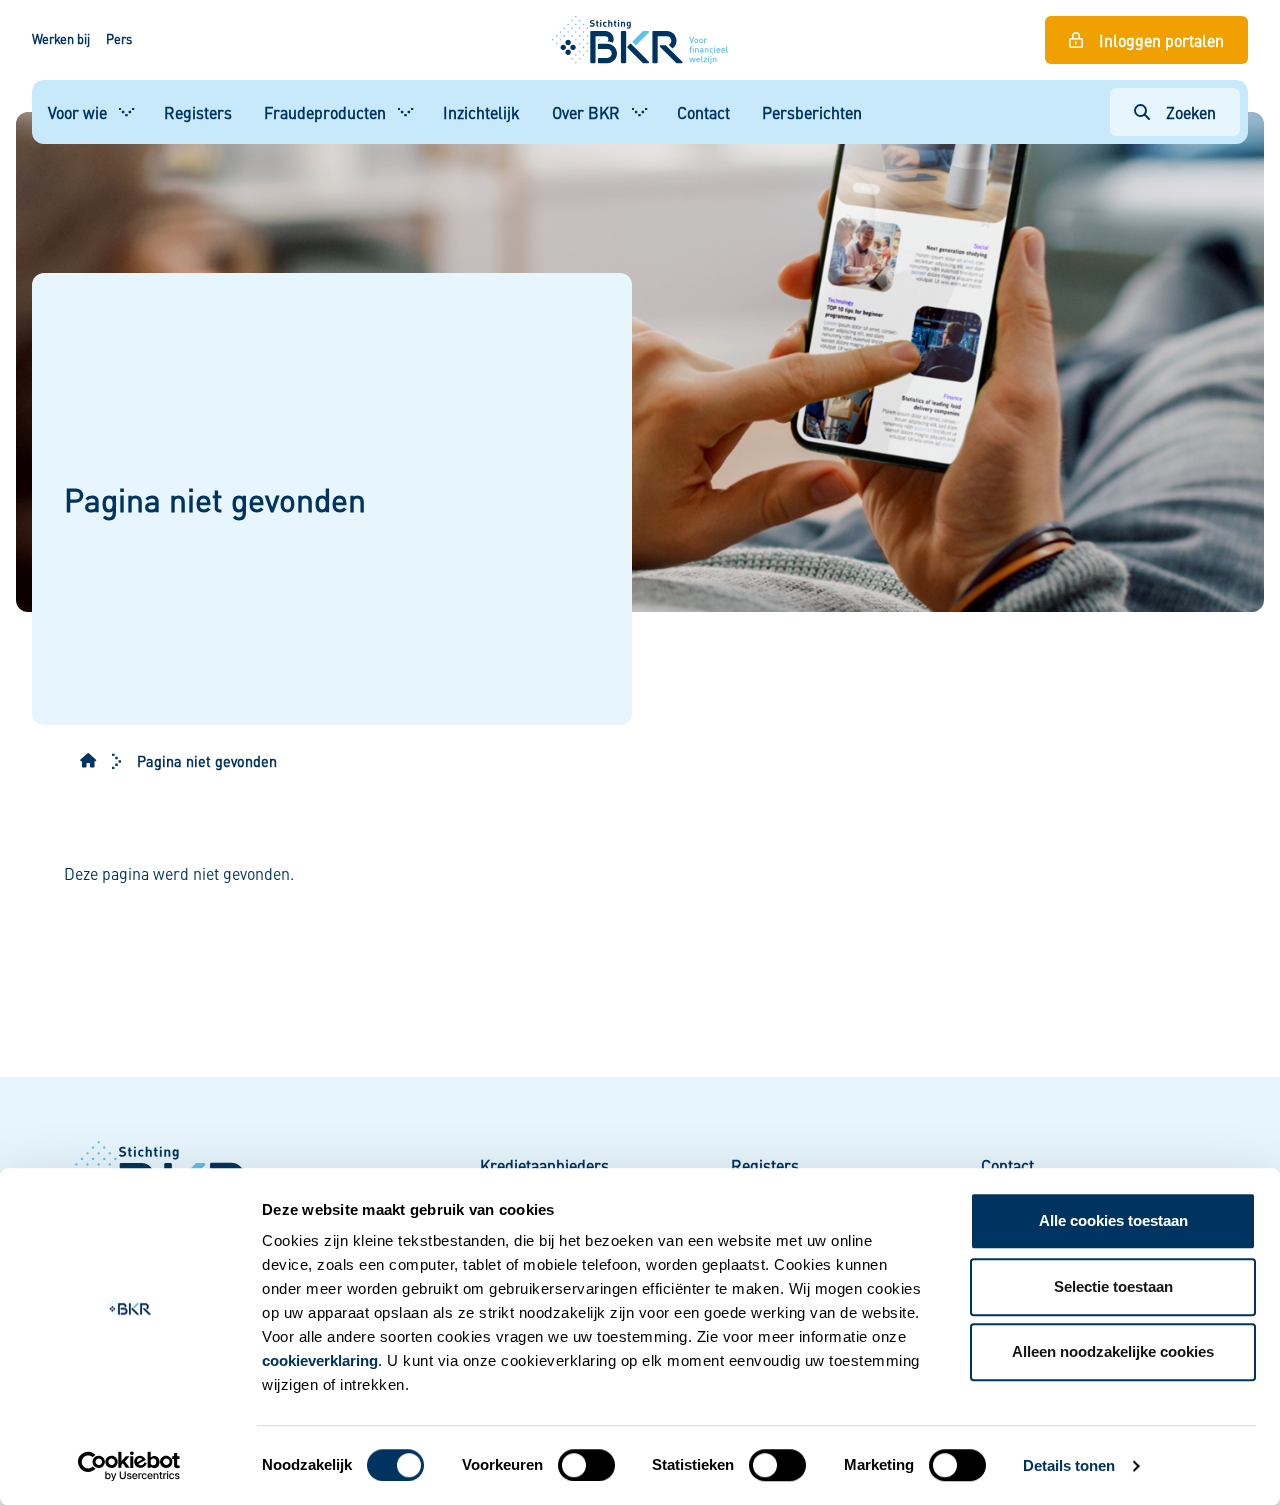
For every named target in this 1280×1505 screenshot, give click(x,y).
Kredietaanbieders (544, 1165)
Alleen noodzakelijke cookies (1113, 1351)
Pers (119, 39)
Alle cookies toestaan (1113, 1220)
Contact (703, 112)
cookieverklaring (320, 1360)
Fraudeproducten (325, 112)
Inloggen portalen (1161, 40)
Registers (198, 112)
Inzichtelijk (481, 112)
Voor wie (77, 112)
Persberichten (812, 112)
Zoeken (1191, 112)
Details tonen (1069, 1465)
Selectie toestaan (1113, 1286)
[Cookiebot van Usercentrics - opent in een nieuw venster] (129, 1466)
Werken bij (61, 39)
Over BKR (586, 112)
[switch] (586, 1465)
